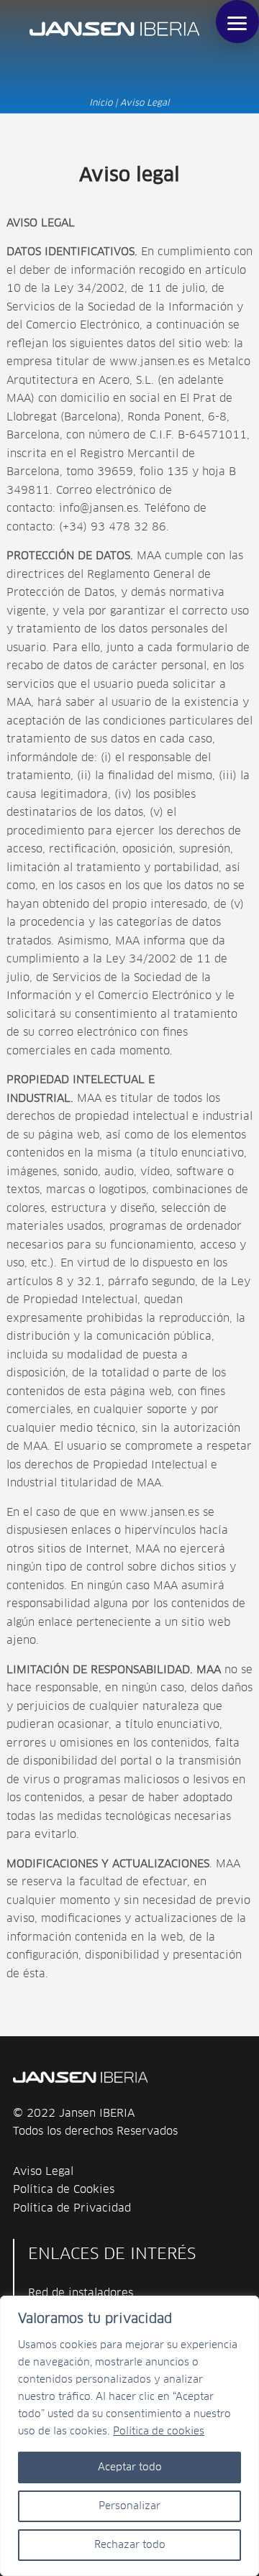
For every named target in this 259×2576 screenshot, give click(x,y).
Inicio (101, 103)
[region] (129, 2436)
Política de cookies (159, 2432)
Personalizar (129, 2506)
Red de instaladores (81, 2293)
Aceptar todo (130, 2467)
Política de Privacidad (72, 2208)
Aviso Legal (43, 2172)
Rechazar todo (130, 2545)
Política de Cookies (64, 2190)
